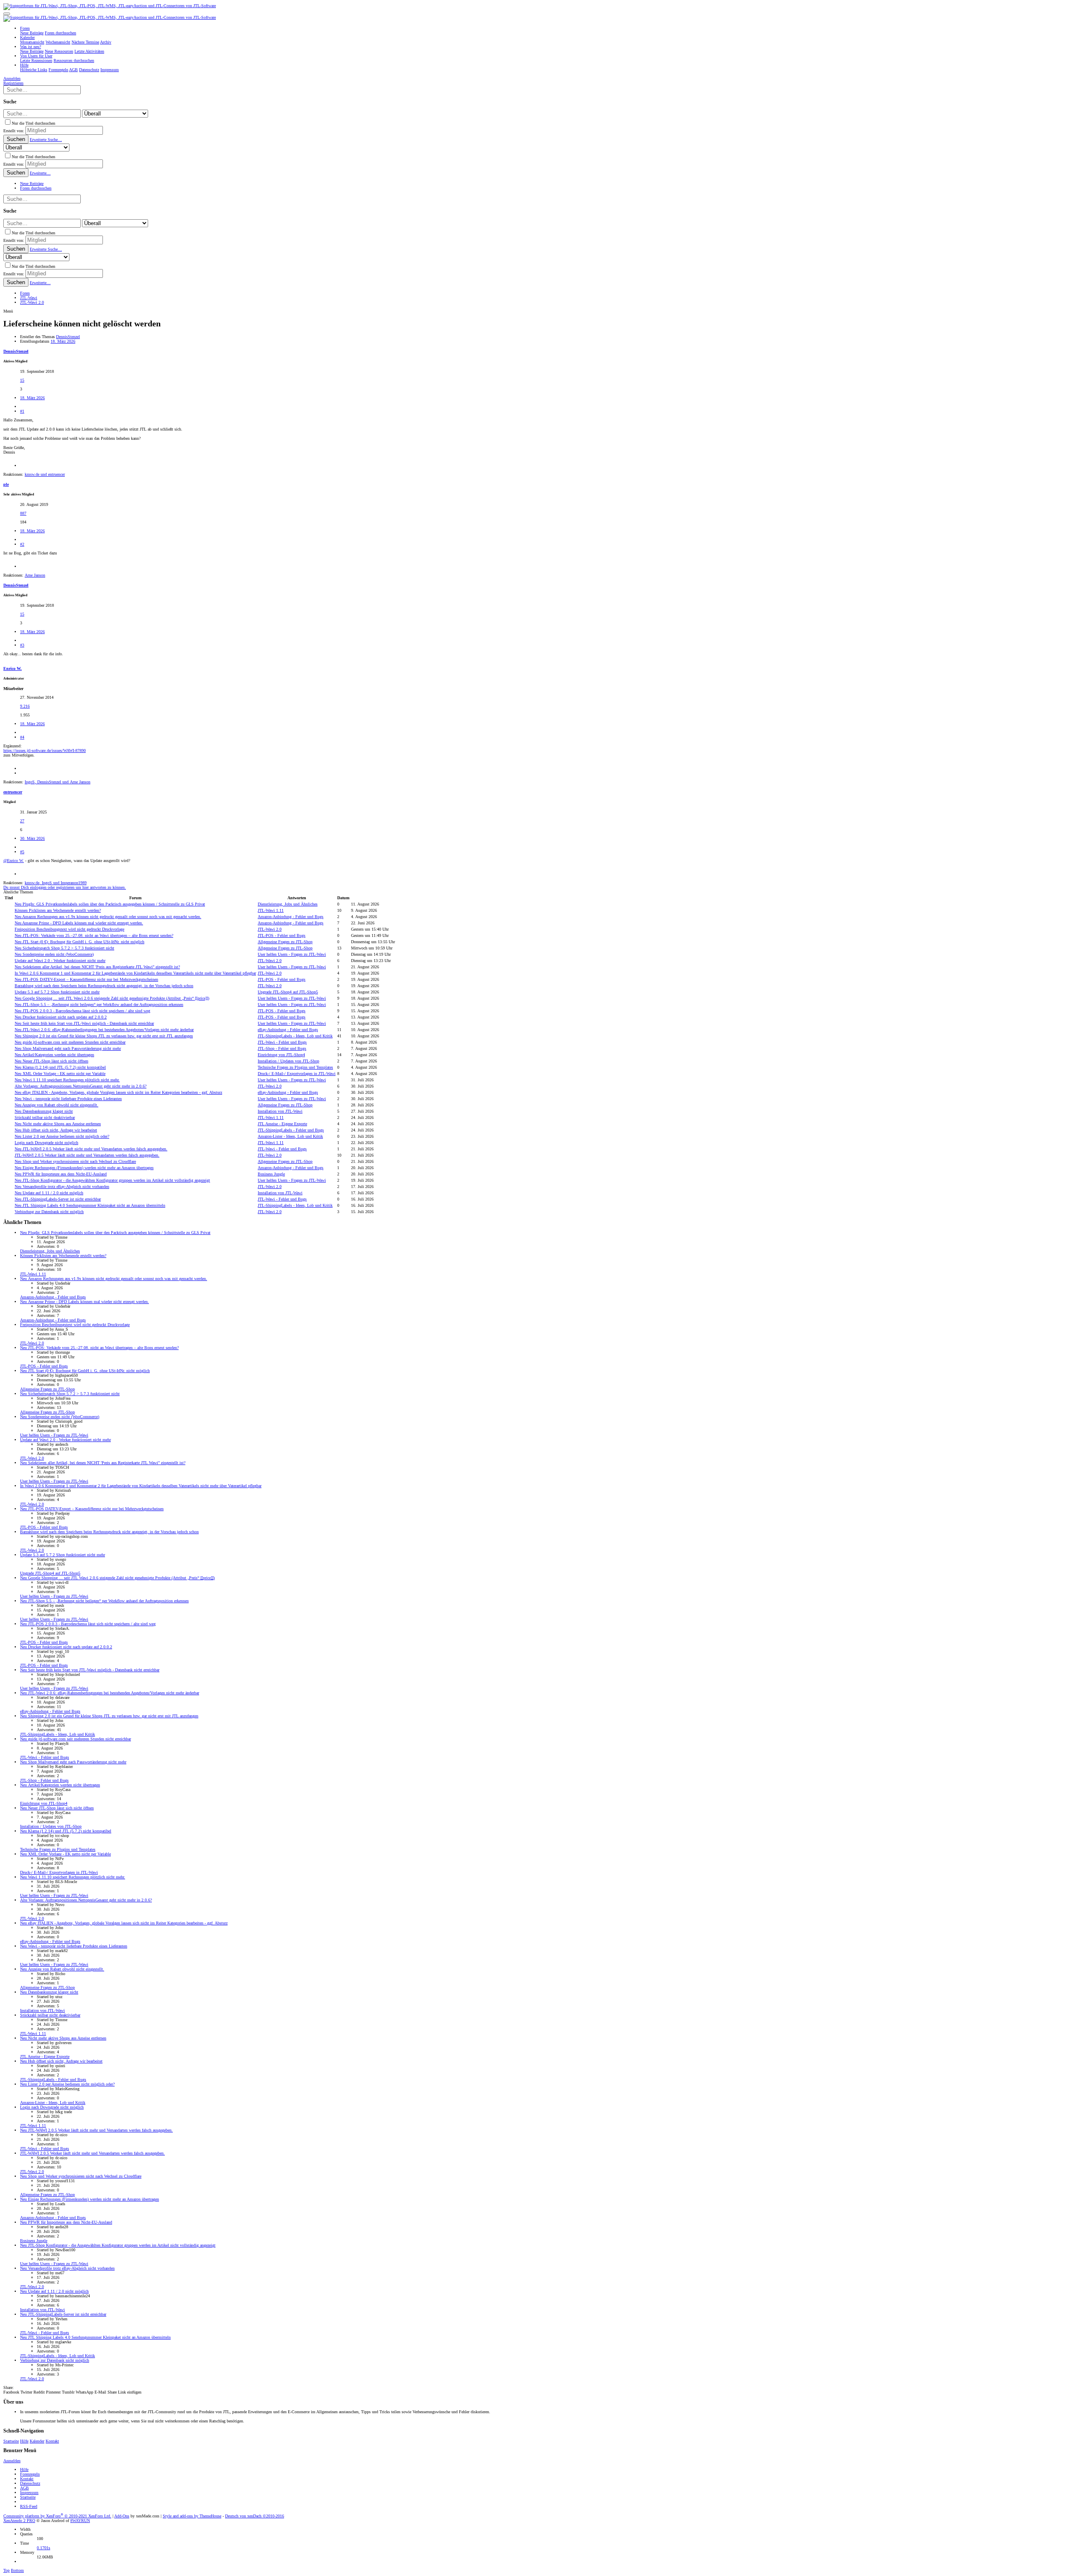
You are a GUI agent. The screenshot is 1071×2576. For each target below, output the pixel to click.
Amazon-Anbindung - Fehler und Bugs (291, 917)
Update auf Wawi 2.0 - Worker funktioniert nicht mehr (60, 961)
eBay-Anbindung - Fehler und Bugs (288, 1030)
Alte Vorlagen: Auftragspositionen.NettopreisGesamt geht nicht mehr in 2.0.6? (81, 1086)
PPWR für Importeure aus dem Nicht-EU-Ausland (61, 1174)
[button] (7, 14)
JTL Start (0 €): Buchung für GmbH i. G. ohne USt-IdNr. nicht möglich (79, 942)
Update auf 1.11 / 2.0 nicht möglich (49, 1193)
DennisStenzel (68, 337)
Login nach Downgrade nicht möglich (46, 1143)
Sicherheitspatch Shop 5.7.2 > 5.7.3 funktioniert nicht (64, 948)
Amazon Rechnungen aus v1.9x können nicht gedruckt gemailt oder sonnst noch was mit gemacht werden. (108, 917)
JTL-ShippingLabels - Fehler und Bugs (291, 1130)
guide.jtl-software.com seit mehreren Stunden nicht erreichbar (70, 1042)
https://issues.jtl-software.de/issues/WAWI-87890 (45, 750)
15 (22, 380)
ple (6, 484)
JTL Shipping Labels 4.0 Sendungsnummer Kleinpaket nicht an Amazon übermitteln (90, 1205)
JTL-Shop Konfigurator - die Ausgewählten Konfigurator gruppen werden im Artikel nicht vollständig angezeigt (112, 1180)
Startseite (11, 2441)
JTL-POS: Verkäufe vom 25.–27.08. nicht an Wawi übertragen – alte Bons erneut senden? (94, 935)
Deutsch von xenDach (255, 2516)
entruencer (13, 792)
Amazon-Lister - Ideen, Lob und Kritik (290, 1136)
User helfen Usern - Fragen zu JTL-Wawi (292, 954)
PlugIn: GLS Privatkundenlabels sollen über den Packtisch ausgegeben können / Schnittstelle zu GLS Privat (110, 904)
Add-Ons (122, 2516)
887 (23, 513)
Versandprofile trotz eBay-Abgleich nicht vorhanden (62, 1187)
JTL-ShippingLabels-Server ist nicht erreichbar (58, 1199)
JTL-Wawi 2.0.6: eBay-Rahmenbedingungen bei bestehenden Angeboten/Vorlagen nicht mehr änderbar (104, 1030)
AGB (24, 2488)
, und (58, 782)
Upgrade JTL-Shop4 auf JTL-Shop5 (288, 992)
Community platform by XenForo (57, 2516)
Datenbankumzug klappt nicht (44, 1111)
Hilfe (24, 2441)
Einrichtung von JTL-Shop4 (281, 1055)
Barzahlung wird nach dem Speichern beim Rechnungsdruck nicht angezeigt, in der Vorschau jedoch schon (104, 986)
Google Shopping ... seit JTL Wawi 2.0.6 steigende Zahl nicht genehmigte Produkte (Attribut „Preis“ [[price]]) (112, 998)
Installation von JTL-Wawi (280, 1111)
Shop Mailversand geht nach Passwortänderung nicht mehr (68, 1048)
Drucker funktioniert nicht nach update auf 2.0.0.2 (61, 1017)
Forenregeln (30, 2474)
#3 (22, 645)
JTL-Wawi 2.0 (270, 929)
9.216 (25, 706)
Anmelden (12, 2461)
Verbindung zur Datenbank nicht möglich (49, 1212)
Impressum (29, 2493)
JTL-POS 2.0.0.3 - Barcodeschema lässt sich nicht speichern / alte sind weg (82, 1011)
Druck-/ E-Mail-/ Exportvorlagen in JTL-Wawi (297, 1074)
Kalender (37, 2441)
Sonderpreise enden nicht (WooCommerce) (54, 954)
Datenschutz (30, 2483)
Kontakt (52, 2441)
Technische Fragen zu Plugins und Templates (295, 1067)
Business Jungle (271, 1174)
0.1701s (44, 2548)
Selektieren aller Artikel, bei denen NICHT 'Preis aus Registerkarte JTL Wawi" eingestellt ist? (97, 967)
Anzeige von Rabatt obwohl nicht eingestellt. (56, 1105)
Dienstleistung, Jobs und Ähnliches (288, 904)
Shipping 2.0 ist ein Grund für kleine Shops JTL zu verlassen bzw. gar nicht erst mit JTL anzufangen (104, 1036)
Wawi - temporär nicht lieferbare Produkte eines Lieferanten (68, 1099)
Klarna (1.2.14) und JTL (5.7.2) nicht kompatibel (60, 1067)
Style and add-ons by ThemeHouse (192, 2516)
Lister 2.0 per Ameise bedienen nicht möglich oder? (62, 1136)
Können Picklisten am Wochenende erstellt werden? (58, 910)
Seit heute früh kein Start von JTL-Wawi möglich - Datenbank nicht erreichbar (84, 1023)
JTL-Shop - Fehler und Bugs (282, 1048)
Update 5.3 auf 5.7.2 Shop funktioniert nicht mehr (57, 992)
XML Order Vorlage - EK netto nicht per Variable (60, 1074)
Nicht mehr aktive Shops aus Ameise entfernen (58, 1124)
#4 (22, 737)
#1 (22, 411)
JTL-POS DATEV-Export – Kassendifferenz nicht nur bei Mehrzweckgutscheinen (86, 979)
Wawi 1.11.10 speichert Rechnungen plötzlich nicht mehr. (67, 1080)
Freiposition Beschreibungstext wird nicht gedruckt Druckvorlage (69, 929)
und (45, 474)
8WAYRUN (80, 2521)
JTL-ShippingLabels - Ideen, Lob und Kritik (295, 1036)
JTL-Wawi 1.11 (271, 910)
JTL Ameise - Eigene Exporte (282, 1124)
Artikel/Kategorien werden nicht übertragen (54, 1055)
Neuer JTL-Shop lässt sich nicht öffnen (51, 1061)
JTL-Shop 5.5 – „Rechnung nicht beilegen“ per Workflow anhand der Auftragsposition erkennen (99, 1004)
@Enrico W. (14, 861)
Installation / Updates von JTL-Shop (288, 1061)
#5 (22, 852)
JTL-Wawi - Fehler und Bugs (282, 1042)
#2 (22, 544)
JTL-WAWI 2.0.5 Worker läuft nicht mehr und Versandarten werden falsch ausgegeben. (91, 1149)
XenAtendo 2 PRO (19, 2521)
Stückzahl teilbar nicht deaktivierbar (45, 1117)
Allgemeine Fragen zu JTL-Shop (285, 942)
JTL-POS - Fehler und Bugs (282, 935)
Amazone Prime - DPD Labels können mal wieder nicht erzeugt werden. (79, 923)
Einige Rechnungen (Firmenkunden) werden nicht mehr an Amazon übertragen (84, 1168)
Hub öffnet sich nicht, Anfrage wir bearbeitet (56, 1130)
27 (22, 821)
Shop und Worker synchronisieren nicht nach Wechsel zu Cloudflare (75, 1161)
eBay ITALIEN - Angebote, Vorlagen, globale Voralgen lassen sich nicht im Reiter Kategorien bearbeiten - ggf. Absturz (118, 1092)
